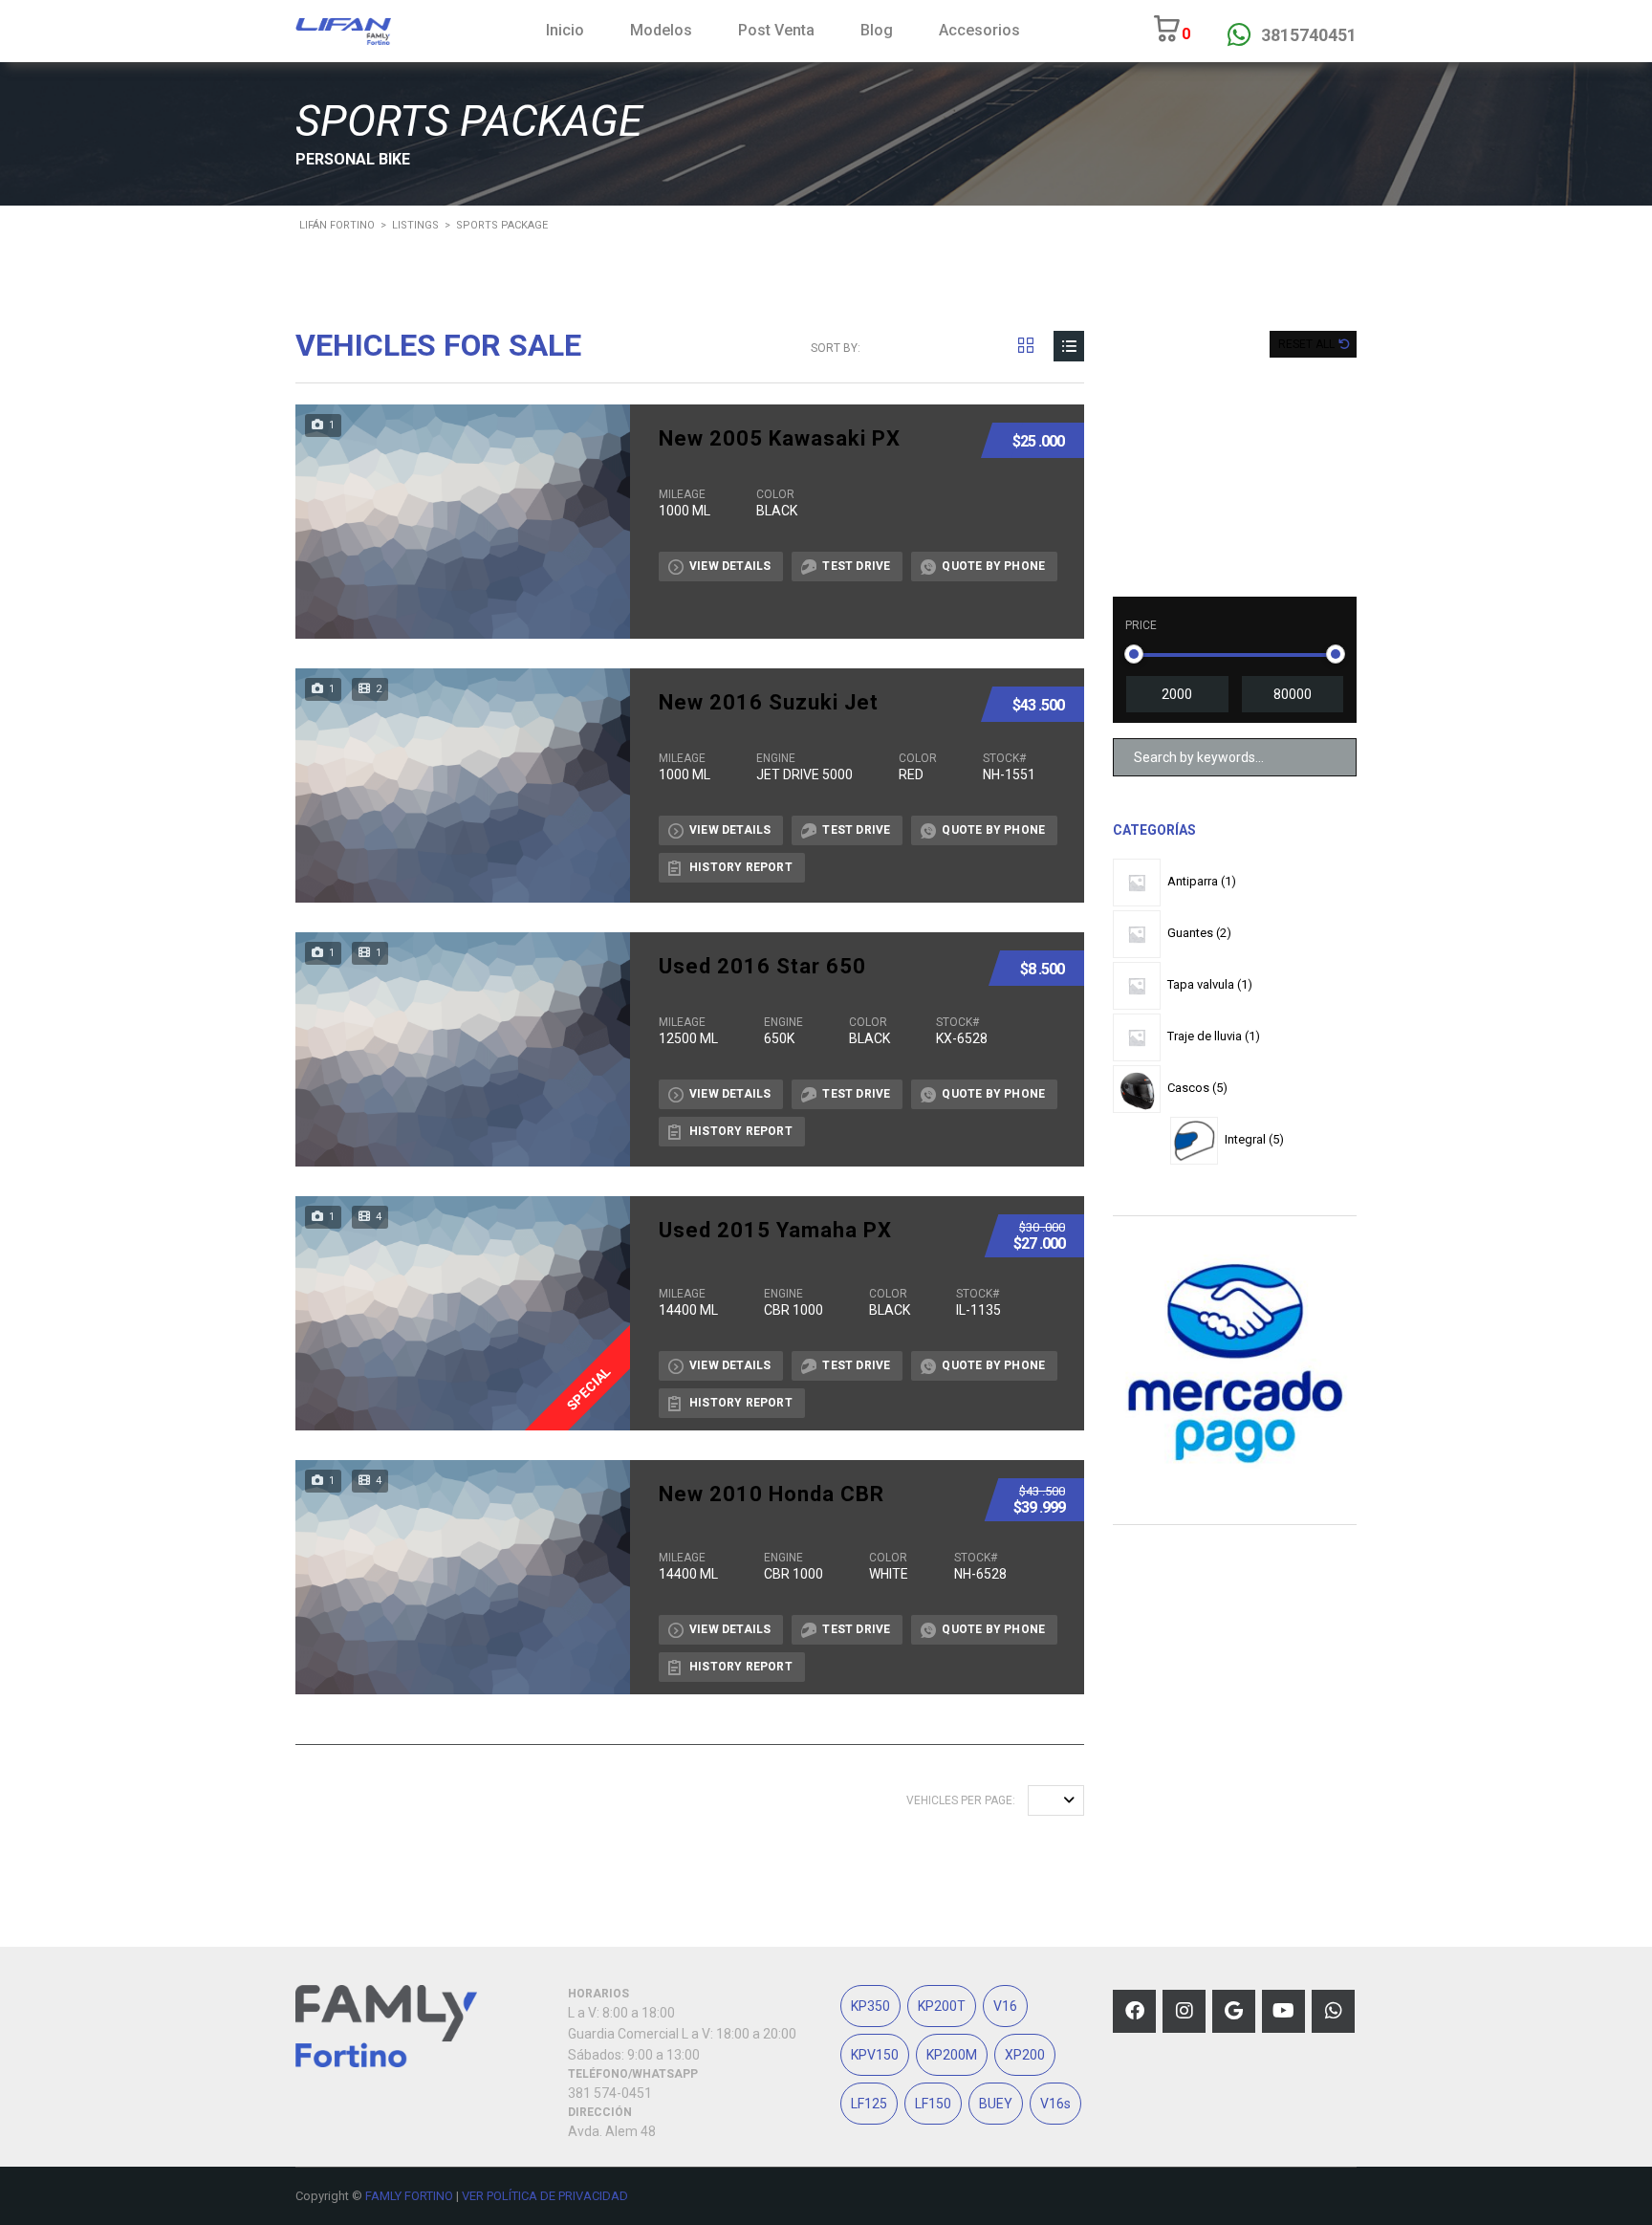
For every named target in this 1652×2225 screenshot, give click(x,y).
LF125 (869, 2104)
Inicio (565, 30)
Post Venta (776, 30)
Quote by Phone (993, 566)
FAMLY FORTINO (409, 2196)
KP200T (942, 2006)
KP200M (952, 2055)
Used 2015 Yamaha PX (775, 1231)
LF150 (933, 2104)
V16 (1005, 2006)
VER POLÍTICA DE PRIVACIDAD (545, 2196)
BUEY (996, 2104)
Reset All (1308, 344)
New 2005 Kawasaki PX (780, 439)
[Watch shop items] (1167, 35)
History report (741, 867)
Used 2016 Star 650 (762, 967)
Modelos (661, 30)
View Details (730, 566)
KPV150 (875, 2055)
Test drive (856, 566)
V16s (1055, 2104)
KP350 (870, 2006)
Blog (877, 30)
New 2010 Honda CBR (772, 1494)
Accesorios (979, 30)
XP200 (1025, 2055)
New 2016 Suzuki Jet (769, 703)
